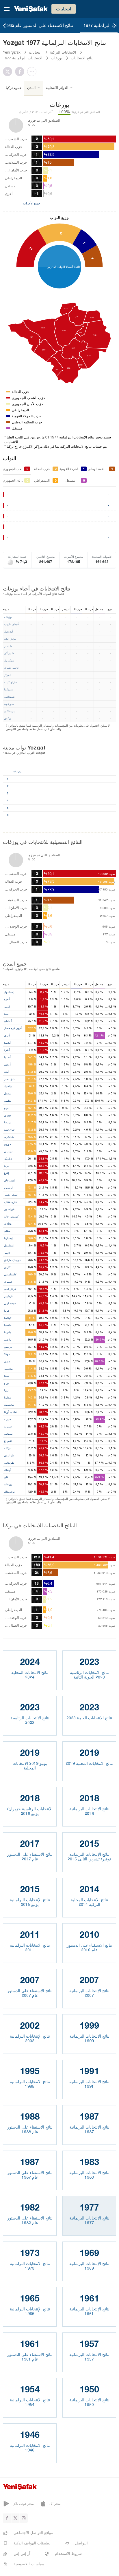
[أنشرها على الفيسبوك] (21, 72)
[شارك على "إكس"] (9, 72)
